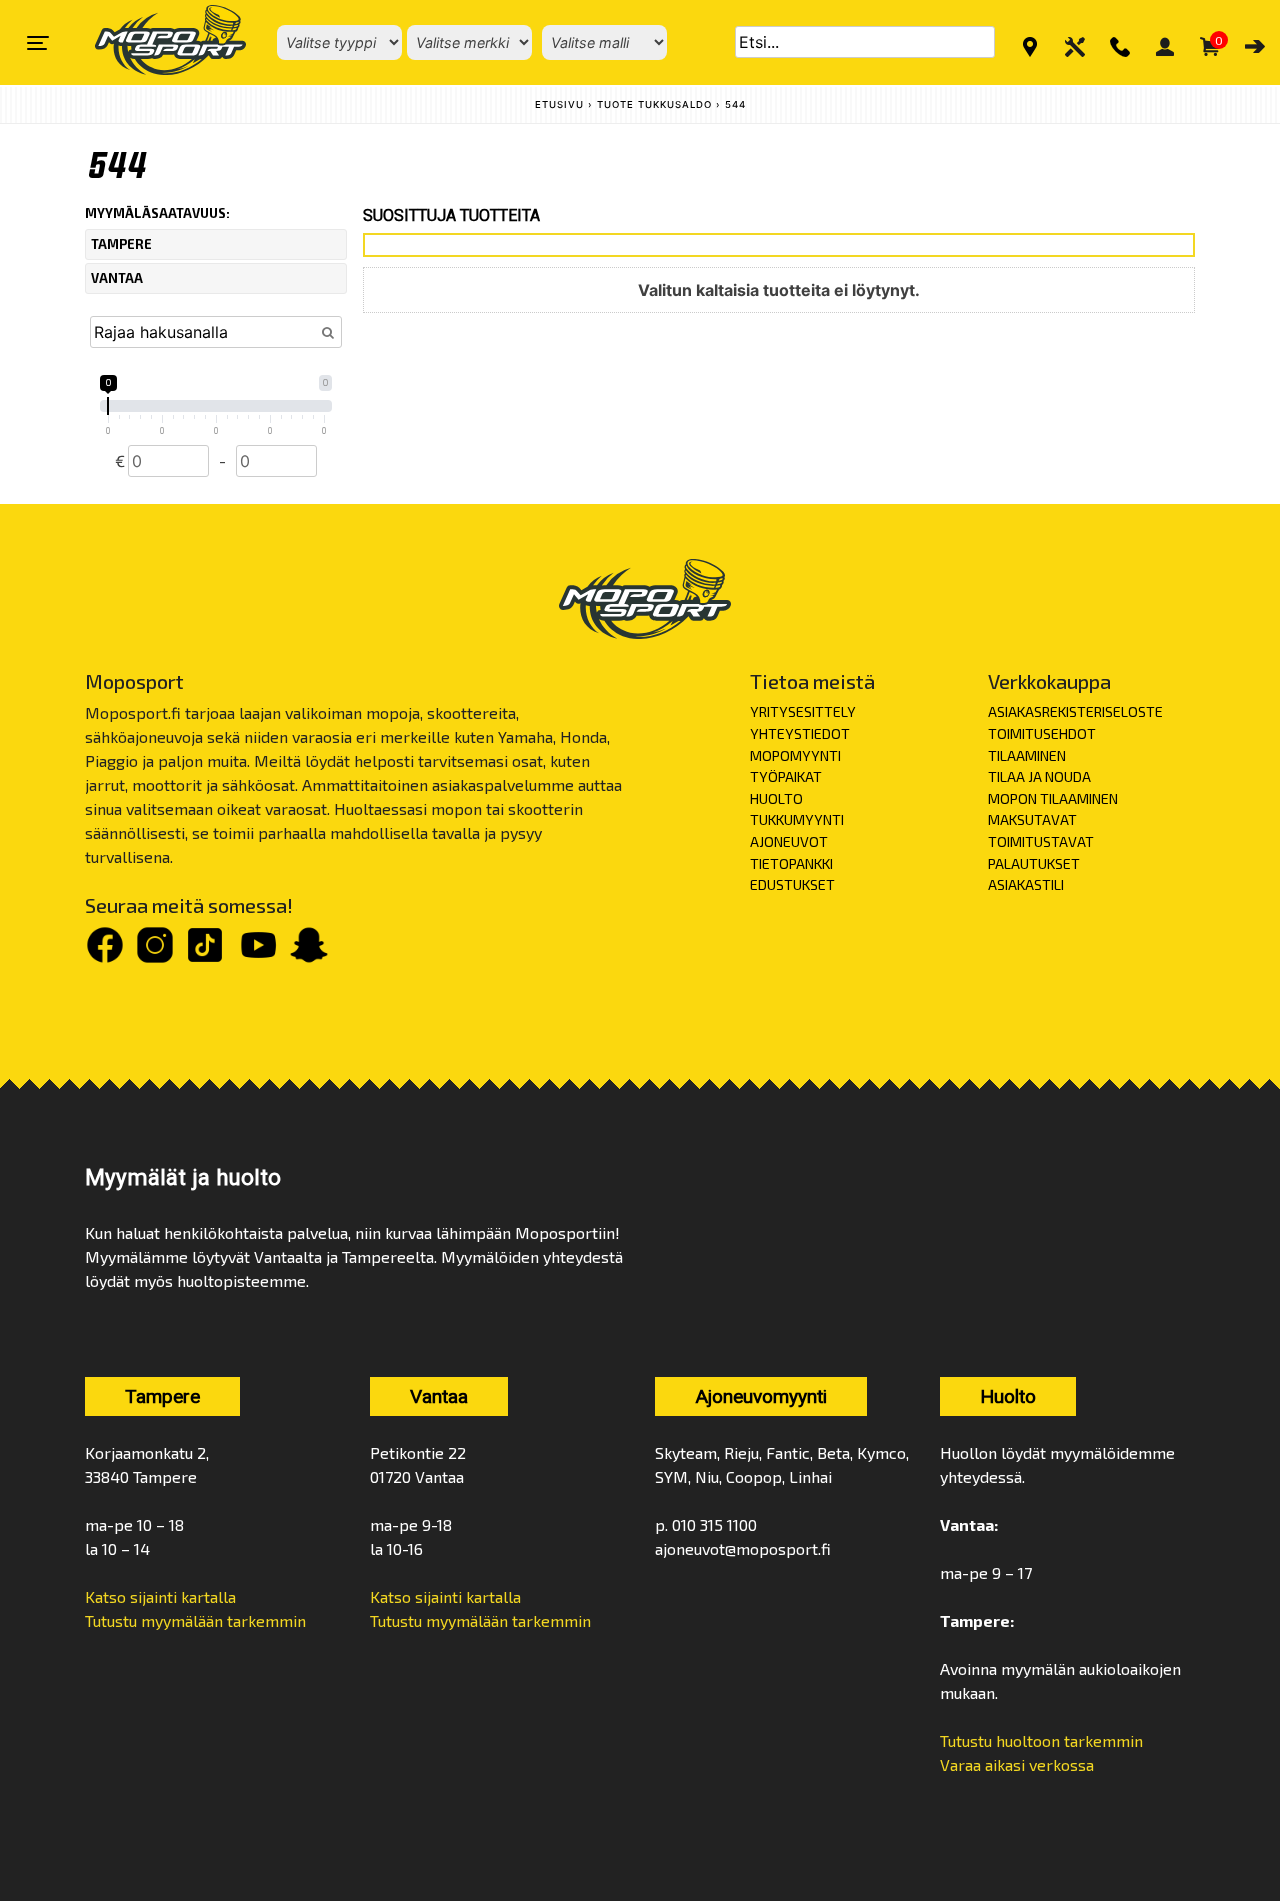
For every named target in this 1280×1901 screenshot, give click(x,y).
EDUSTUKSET (792, 884)
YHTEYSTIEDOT (800, 733)
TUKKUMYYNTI (797, 819)
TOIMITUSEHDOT (1042, 733)
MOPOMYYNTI (795, 755)
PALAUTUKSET (1034, 863)
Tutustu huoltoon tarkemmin (1041, 1740)
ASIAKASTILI (1026, 884)
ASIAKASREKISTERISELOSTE (1075, 711)
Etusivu (559, 104)
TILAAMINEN (1027, 755)
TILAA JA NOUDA (1039, 776)
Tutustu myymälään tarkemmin (195, 1620)
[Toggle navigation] (38, 43)
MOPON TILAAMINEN (1053, 798)
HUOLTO (776, 798)
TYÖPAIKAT (786, 776)
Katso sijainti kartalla (160, 1596)
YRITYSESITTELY (803, 711)
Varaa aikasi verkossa (1017, 1764)
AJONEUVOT (789, 841)
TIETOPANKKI (791, 863)
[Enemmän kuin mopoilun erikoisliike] (153, 42)
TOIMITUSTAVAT (1041, 841)
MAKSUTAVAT (1032, 819)
